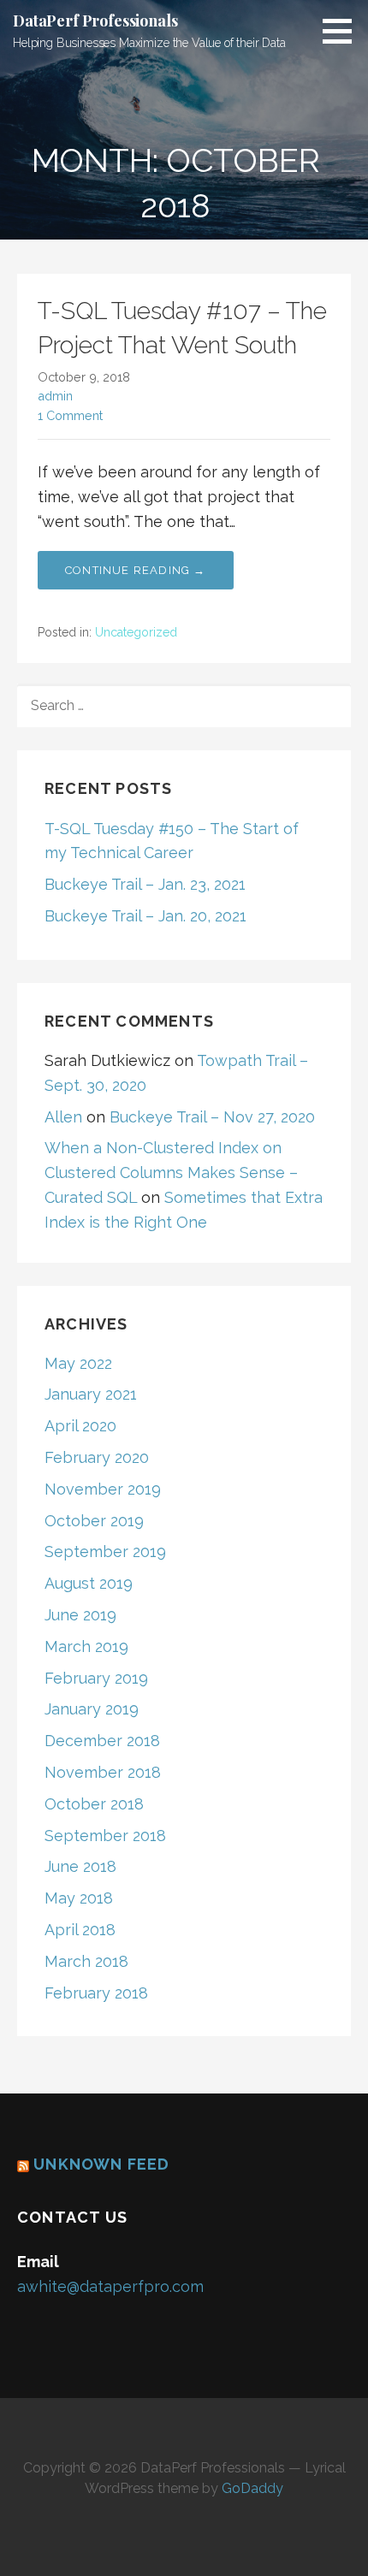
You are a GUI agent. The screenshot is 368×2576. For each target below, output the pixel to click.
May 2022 (78, 1363)
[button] (343, 31)
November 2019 (103, 1489)
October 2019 (94, 1521)
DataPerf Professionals (95, 21)
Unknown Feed (101, 2164)
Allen (63, 1117)
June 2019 (80, 1615)
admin (55, 396)
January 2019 (92, 1709)
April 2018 (80, 1930)
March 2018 (86, 1961)
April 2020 (80, 1426)
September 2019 (105, 1552)
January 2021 (91, 1394)
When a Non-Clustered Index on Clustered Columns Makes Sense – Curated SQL (171, 1173)
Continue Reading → (136, 570)
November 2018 (103, 1772)
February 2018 (96, 1993)
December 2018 (102, 1741)
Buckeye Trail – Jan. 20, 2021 (145, 916)
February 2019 (96, 1678)
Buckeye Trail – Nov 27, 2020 (212, 1117)
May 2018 (79, 1898)
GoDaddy (252, 2488)
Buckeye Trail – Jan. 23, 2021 (145, 884)
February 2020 (97, 1457)
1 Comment (70, 415)
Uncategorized (136, 632)
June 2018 (80, 1866)
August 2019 (89, 1583)
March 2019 (86, 1646)
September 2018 (105, 1836)
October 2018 (94, 1804)
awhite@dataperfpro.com (110, 2286)
